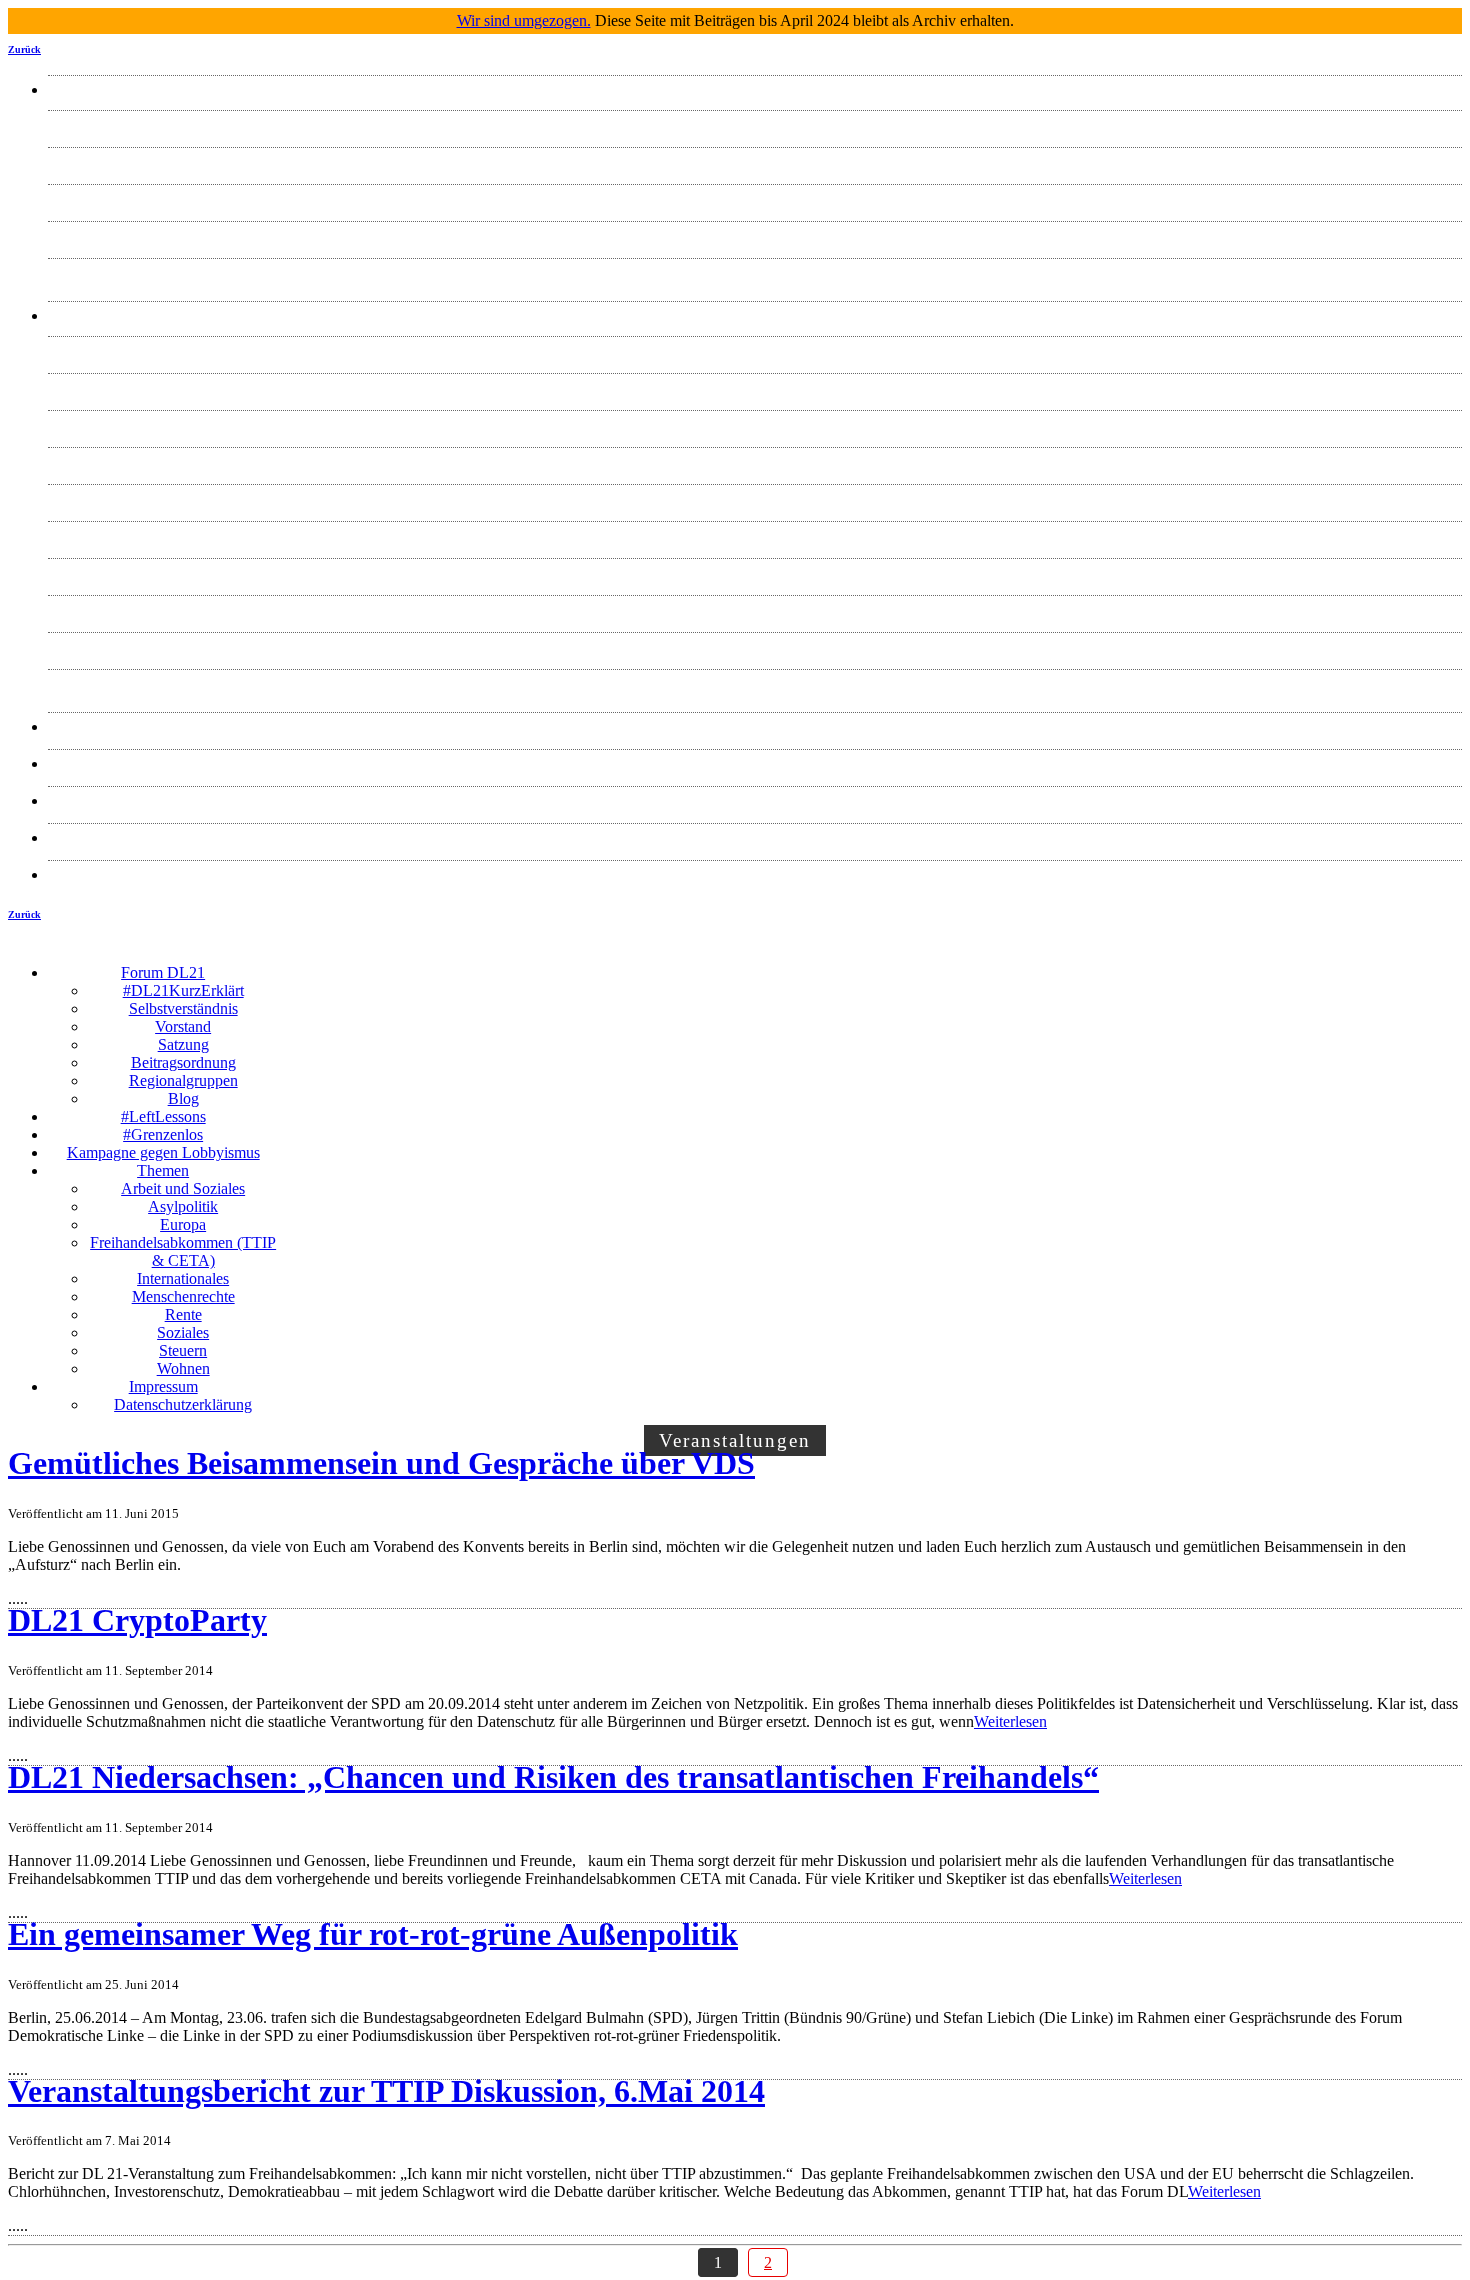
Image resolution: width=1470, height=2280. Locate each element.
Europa (755, 424)
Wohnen (755, 683)
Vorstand (755, 198)
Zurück (24, 49)
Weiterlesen (1010, 1721)
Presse (755, 726)
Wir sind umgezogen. (524, 20)
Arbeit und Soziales (755, 350)
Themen (755, 315)
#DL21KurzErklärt (755, 124)
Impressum (755, 837)
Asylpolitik (755, 387)
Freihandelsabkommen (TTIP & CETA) (755, 461)
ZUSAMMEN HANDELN (755, 800)
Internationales (755, 498)
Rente (755, 572)
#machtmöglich (755, 763)
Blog (755, 272)
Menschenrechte (755, 535)
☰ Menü (870, 957)
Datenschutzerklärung (755, 874)
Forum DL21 (755, 89)
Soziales (755, 609)
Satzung (755, 235)
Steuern (755, 646)
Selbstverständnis (755, 161)
